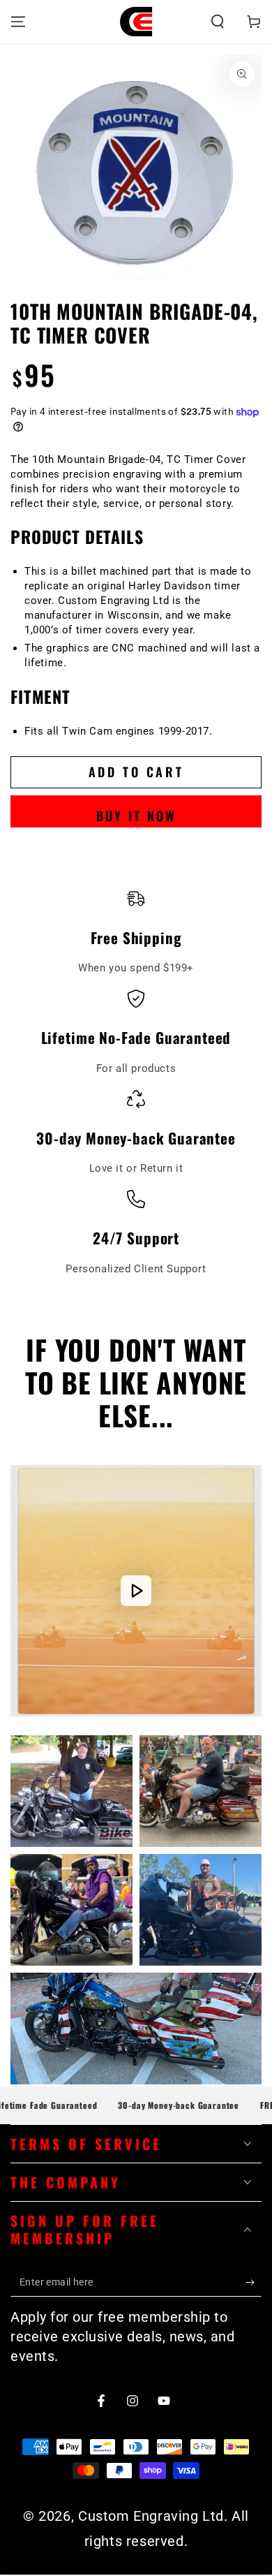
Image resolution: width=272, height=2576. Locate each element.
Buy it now (136, 816)
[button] (218, 22)
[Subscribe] (254, 2283)
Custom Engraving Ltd (151, 2516)
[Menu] (18, 22)
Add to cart (136, 772)
